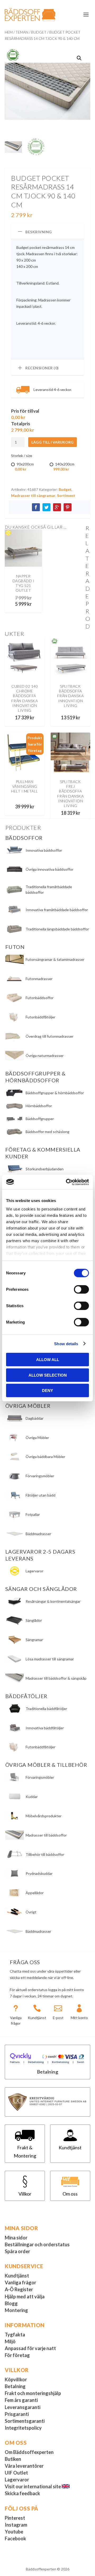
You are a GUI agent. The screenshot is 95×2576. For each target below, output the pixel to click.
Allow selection (48, 1375)
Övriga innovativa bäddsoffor (49, 869)
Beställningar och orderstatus (37, 2244)
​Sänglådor (34, 1620)
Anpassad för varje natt (30, 2348)
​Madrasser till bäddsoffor (46, 1835)
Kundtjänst (37, 2018)
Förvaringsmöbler (40, 1476)
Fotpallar (33, 1514)
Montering (16, 2310)
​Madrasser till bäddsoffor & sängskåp (56, 1678)
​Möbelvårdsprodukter (44, 1816)
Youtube (14, 2532)
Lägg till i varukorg (53, 442)
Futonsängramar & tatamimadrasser (55, 959)
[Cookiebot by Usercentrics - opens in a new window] (67, 1182)
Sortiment (66, 495)
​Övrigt (31, 1912)
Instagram (16, 2525)
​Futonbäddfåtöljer (41, 1747)
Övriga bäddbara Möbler (45, 1457)
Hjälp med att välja (25, 2296)
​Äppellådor (35, 1893)
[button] (79, 58)
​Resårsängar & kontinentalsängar (53, 1601)
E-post (58, 2018)
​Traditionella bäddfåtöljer (46, 1709)
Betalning (48, 2072)
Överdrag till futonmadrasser (49, 1036)
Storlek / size (22, 456)
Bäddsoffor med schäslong (47, 1132)
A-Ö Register (19, 2289)
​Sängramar (34, 1640)
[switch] (81, 1289)
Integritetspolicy (23, 2428)
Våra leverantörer (24, 2466)
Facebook (15, 2538)
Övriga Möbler (37, 1438)
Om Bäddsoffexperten (29, 2452)
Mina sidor (16, 2238)
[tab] (47, 231)
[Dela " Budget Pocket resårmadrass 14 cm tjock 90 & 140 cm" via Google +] (57, 507)
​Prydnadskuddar (39, 1873)
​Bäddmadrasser (38, 1931)
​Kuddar (32, 1797)
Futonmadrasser (39, 979)
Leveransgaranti (23, 2407)
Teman (22, 32)
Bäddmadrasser (38, 1534)
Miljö (10, 2341)
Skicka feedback (22, 2493)
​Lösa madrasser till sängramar (50, 1659)
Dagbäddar (35, 1418)
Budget (39, 32)
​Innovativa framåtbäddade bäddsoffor (57, 910)
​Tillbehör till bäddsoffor (45, 1854)
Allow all (48, 1360)
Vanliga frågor (20, 2282)
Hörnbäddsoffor (39, 1106)
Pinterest (15, 2518)
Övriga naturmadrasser (45, 1056)
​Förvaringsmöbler (40, 1777)
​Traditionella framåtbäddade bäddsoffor (49, 889)
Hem (9, 32)
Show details (66, 1343)
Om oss (70, 2194)
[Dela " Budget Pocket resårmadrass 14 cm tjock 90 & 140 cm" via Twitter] (46, 507)
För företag (17, 2355)
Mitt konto (79, 2018)
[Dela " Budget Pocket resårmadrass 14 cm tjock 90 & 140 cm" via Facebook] (36, 507)
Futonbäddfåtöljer (41, 1017)
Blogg (11, 2303)
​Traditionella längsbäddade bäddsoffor (57, 929)
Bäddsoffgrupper (40, 1119)
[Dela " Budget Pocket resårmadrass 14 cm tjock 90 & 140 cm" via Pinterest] (68, 507)
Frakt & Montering (25, 2152)
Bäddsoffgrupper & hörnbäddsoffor (55, 1093)
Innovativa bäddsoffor (44, 850)
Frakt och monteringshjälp (33, 2393)
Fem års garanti (21, 2400)
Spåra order (17, 2251)
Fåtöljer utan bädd (41, 1495)
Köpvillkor (16, 2379)
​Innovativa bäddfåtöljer (45, 1728)
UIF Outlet (16, 2473)
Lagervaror (34, 1571)
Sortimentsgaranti (25, 2421)
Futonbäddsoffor (40, 998)
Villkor (25, 2194)
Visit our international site (33, 2486)
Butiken (13, 2459)
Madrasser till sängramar (33, 495)
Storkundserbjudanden (45, 1169)
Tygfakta (15, 2335)
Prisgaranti (17, 2414)
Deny (47, 1391)
